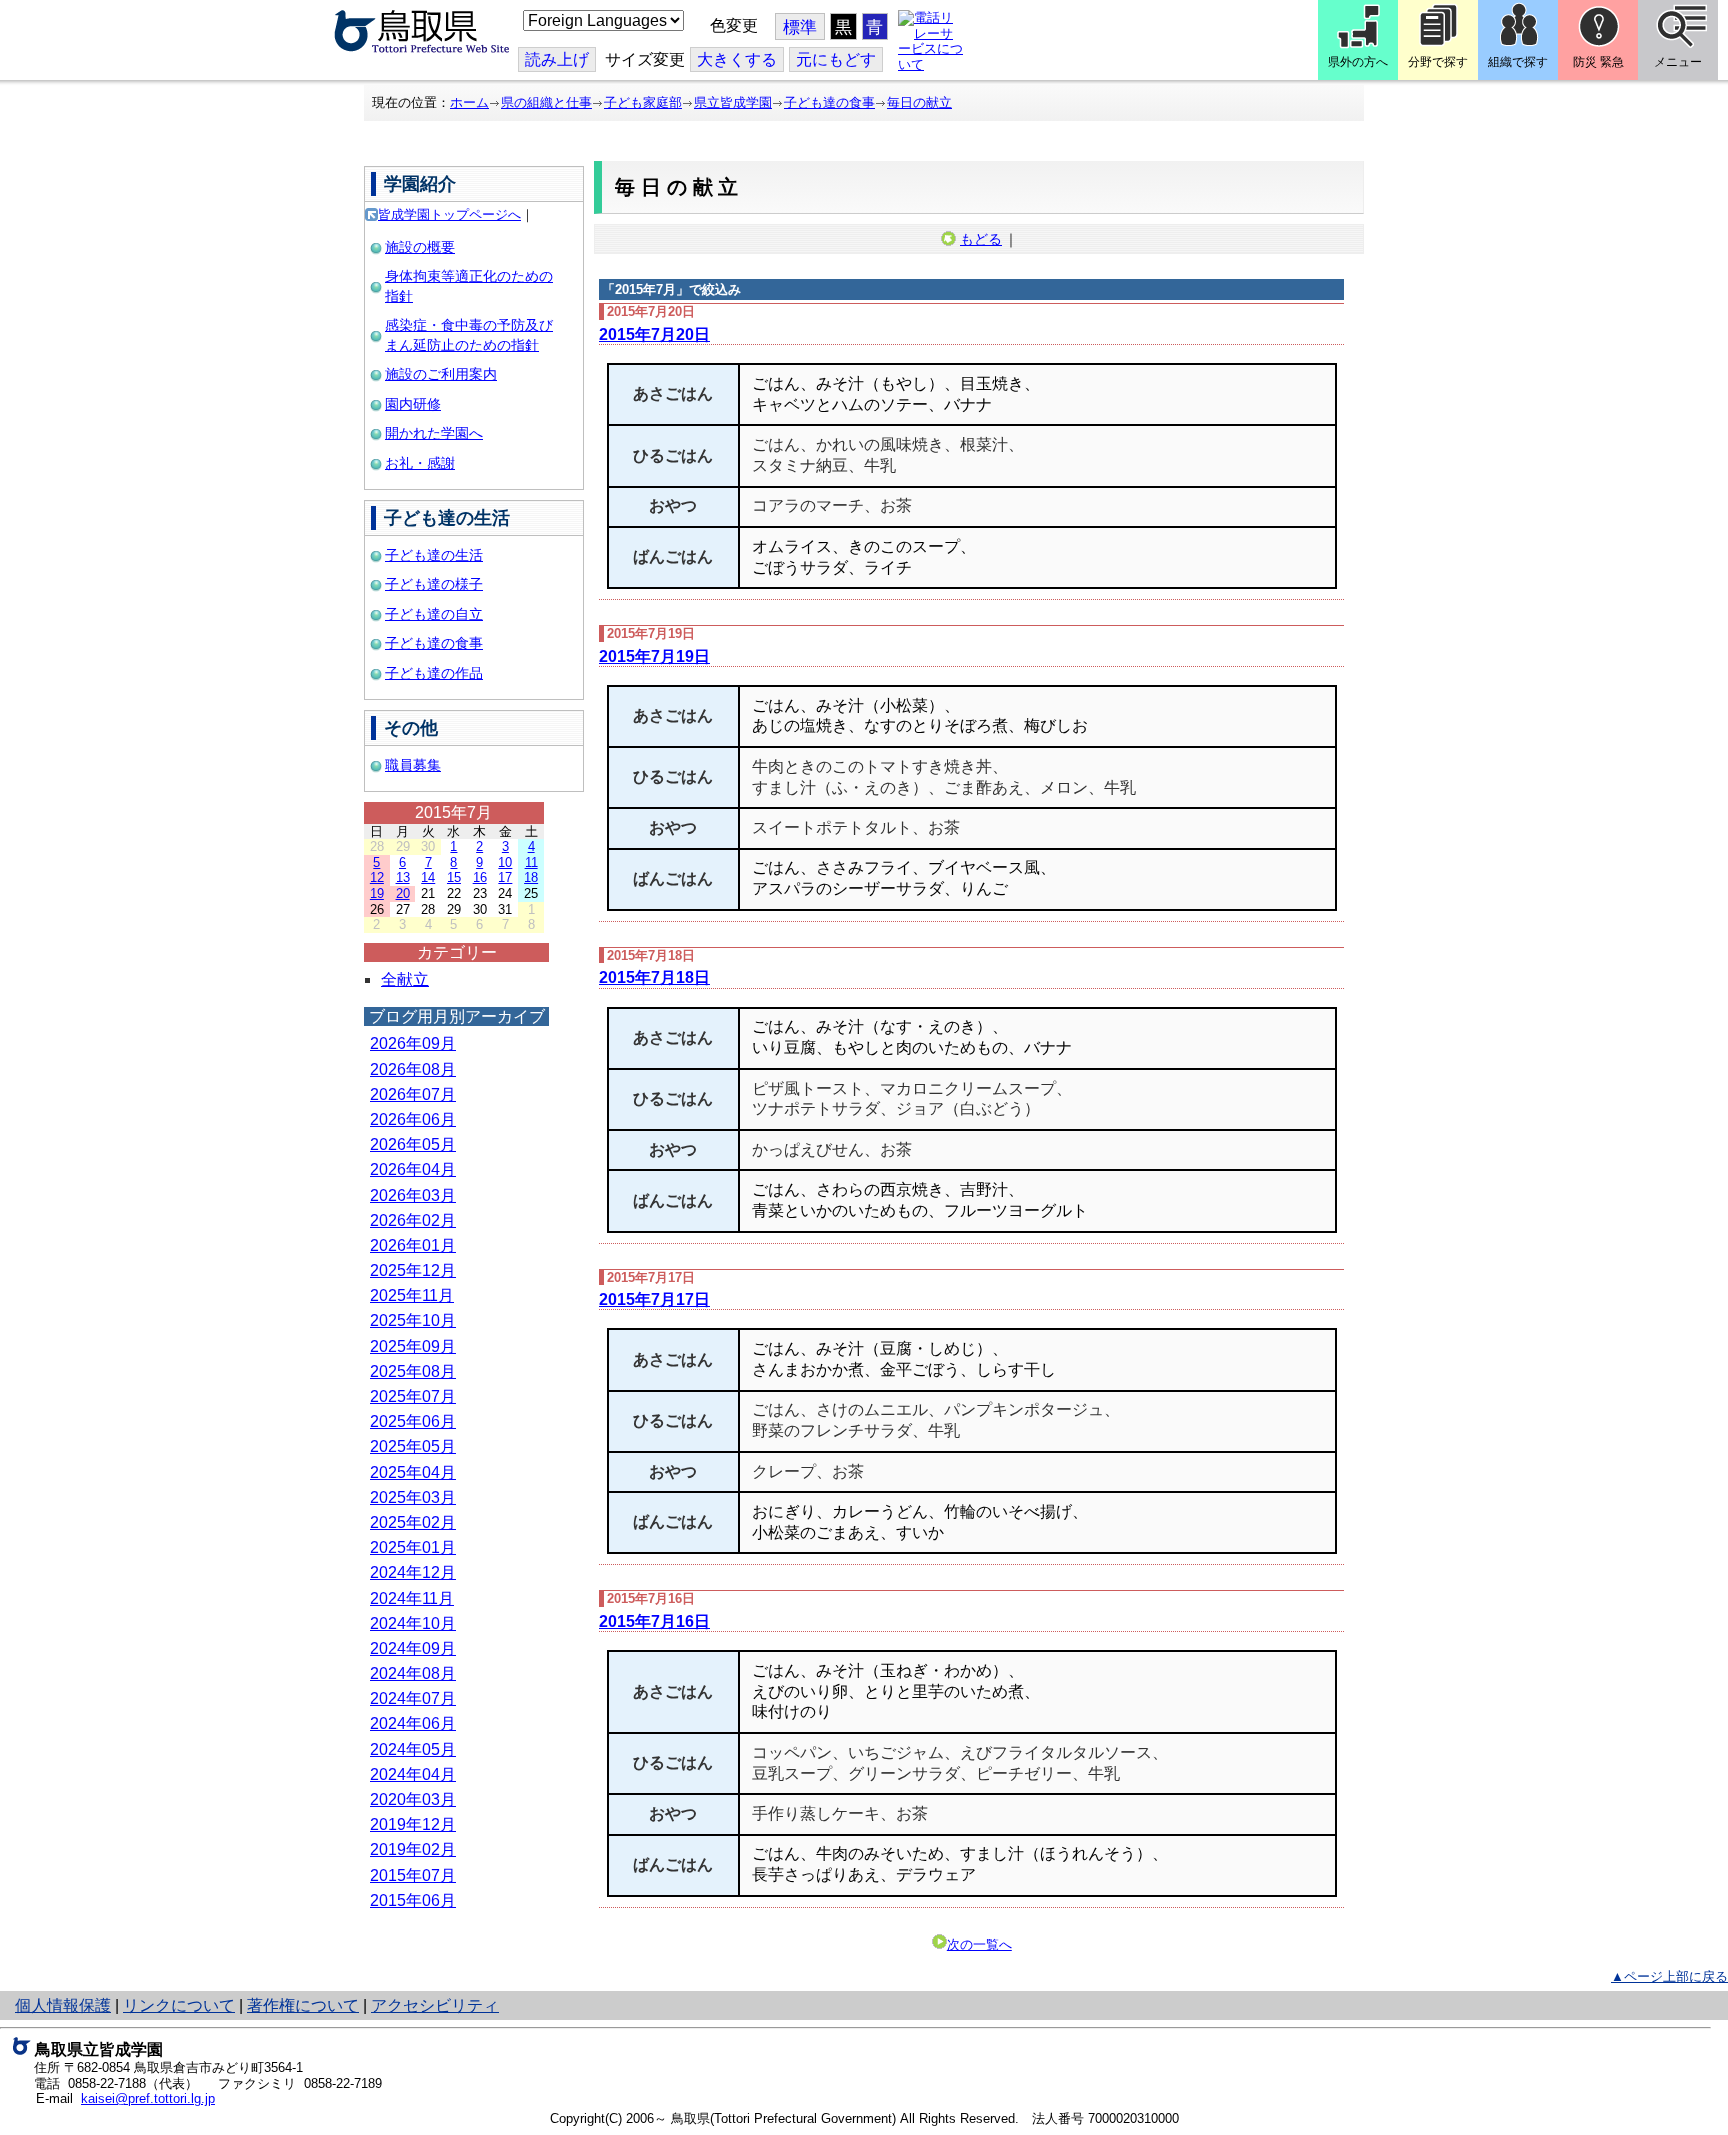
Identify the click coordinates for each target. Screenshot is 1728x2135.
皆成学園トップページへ (449, 214)
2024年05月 (413, 1749)
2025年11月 (412, 1295)
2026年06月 (413, 1119)
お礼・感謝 (420, 463)
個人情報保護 (63, 2005)
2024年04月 (413, 1774)
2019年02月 (413, 1849)
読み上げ (557, 59)
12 (377, 877)
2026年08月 (413, 1069)
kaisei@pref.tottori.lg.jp (148, 2098)
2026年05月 (413, 1144)
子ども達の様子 (434, 584)
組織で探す (1518, 62)
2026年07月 (413, 1094)
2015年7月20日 (654, 334)
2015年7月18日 (654, 977)
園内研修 (413, 404)
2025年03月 (413, 1497)
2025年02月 (413, 1522)
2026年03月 (413, 1195)
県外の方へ (1358, 62)
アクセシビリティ (435, 2005)
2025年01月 (413, 1547)
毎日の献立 (919, 102)
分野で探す (1438, 62)
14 (428, 877)
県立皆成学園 (733, 102)
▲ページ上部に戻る (1669, 1976)
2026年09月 (413, 1043)
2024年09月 (413, 1648)
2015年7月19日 (654, 656)
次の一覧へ (979, 1944)
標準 (800, 27)
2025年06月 (413, 1421)
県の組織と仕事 (546, 102)
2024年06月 (413, 1723)
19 (377, 893)
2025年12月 (413, 1270)
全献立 (405, 979)
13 (403, 877)
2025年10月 (413, 1320)
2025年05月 (413, 1446)
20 (403, 893)
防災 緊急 (1598, 62)
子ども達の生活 (434, 555)
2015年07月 (413, 1875)
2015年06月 (413, 1900)
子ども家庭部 (643, 102)
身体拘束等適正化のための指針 (469, 286)
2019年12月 (413, 1824)
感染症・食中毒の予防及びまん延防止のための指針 (469, 335)
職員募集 (413, 765)
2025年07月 (413, 1396)
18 (531, 877)
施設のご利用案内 (441, 374)
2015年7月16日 (654, 1621)
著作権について (303, 2005)
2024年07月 (413, 1698)
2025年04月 (413, 1472)
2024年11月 (412, 1598)
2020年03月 (413, 1799)
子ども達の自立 (434, 614)
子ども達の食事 (829, 102)
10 (505, 862)
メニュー (1678, 62)
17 (505, 877)
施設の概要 (420, 247)
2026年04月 (413, 1169)
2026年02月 (413, 1220)
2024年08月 (413, 1673)
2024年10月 (413, 1623)
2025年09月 (413, 1346)
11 (531, 862)
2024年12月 (413, 1572)
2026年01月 (413, 1245)
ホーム (469, 102)
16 (480, 877)
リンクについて (179, 2005)
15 (454, 877)
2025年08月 (413, 1371)
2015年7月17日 (654, 1299)
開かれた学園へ (434, 433)
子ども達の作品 (434, 673)
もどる (981, 239)
